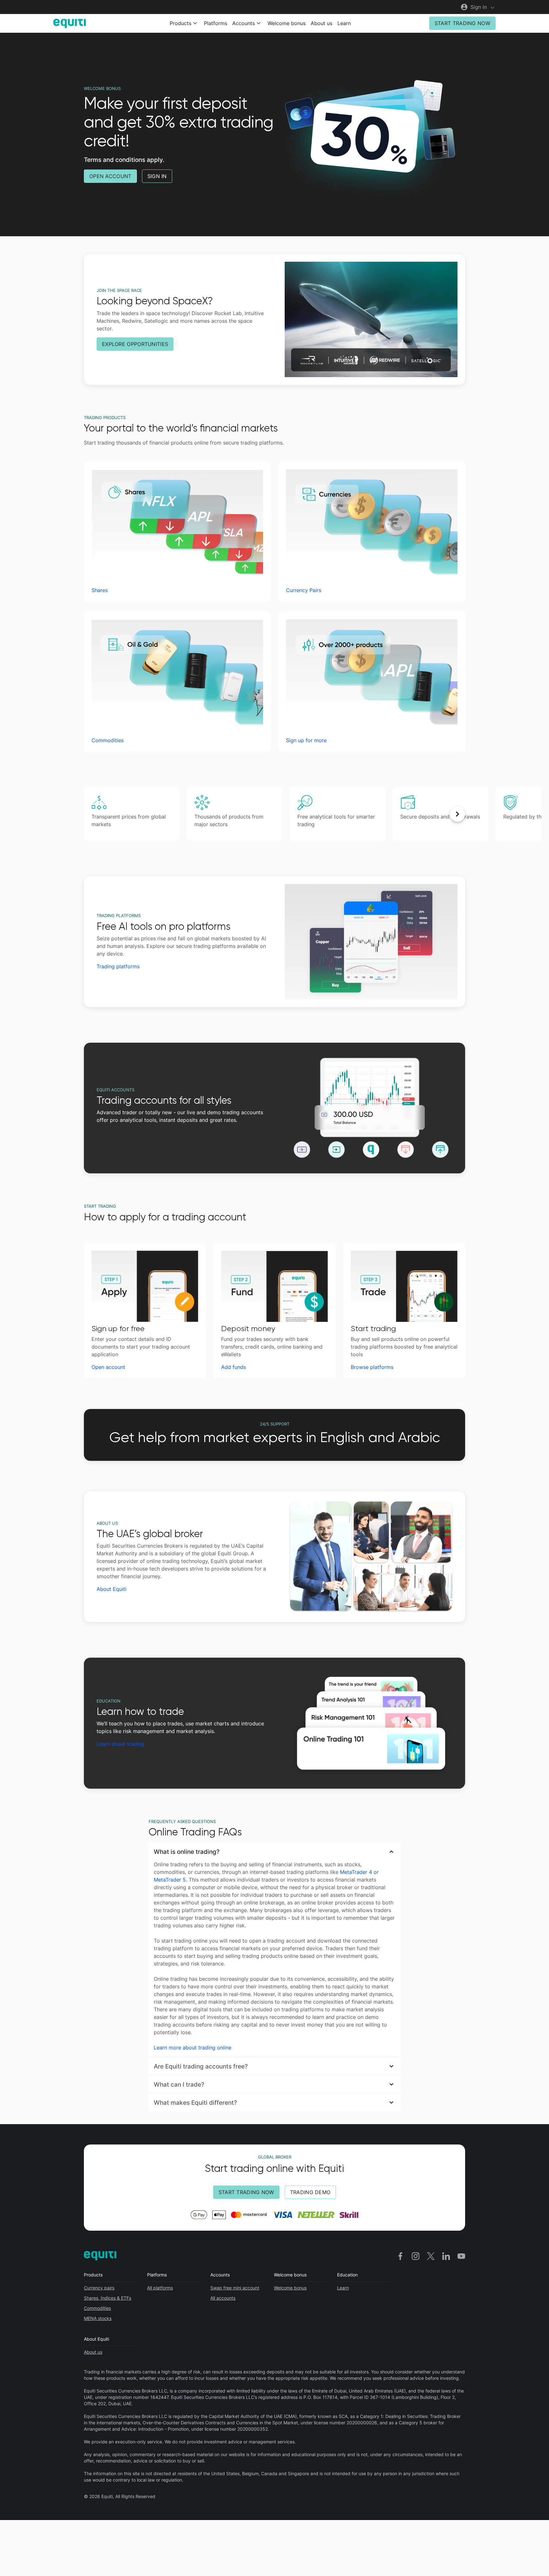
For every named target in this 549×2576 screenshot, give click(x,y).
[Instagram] (416, 2256)
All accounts (223, 2298)
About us (322, 23)
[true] (91, 814)
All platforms (160, 2288)
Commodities (97, 2308)
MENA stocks (98, 2318)
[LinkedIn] (446, 2256)
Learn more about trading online (193, 2048)
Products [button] (180, 23)
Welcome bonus (287, 23)
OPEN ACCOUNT (110, 176)
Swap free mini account (235, 2288)
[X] (431, 2256)
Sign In (157, 176)
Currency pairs (99, 2288)
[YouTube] (461, 2256)
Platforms (216, 23)
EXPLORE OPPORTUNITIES (135, 344)
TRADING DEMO (310, 2192)
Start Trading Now (462, 23)
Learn (344, 23)
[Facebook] (400, 2256)
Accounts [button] (244, 23)
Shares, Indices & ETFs (108, 2298)
